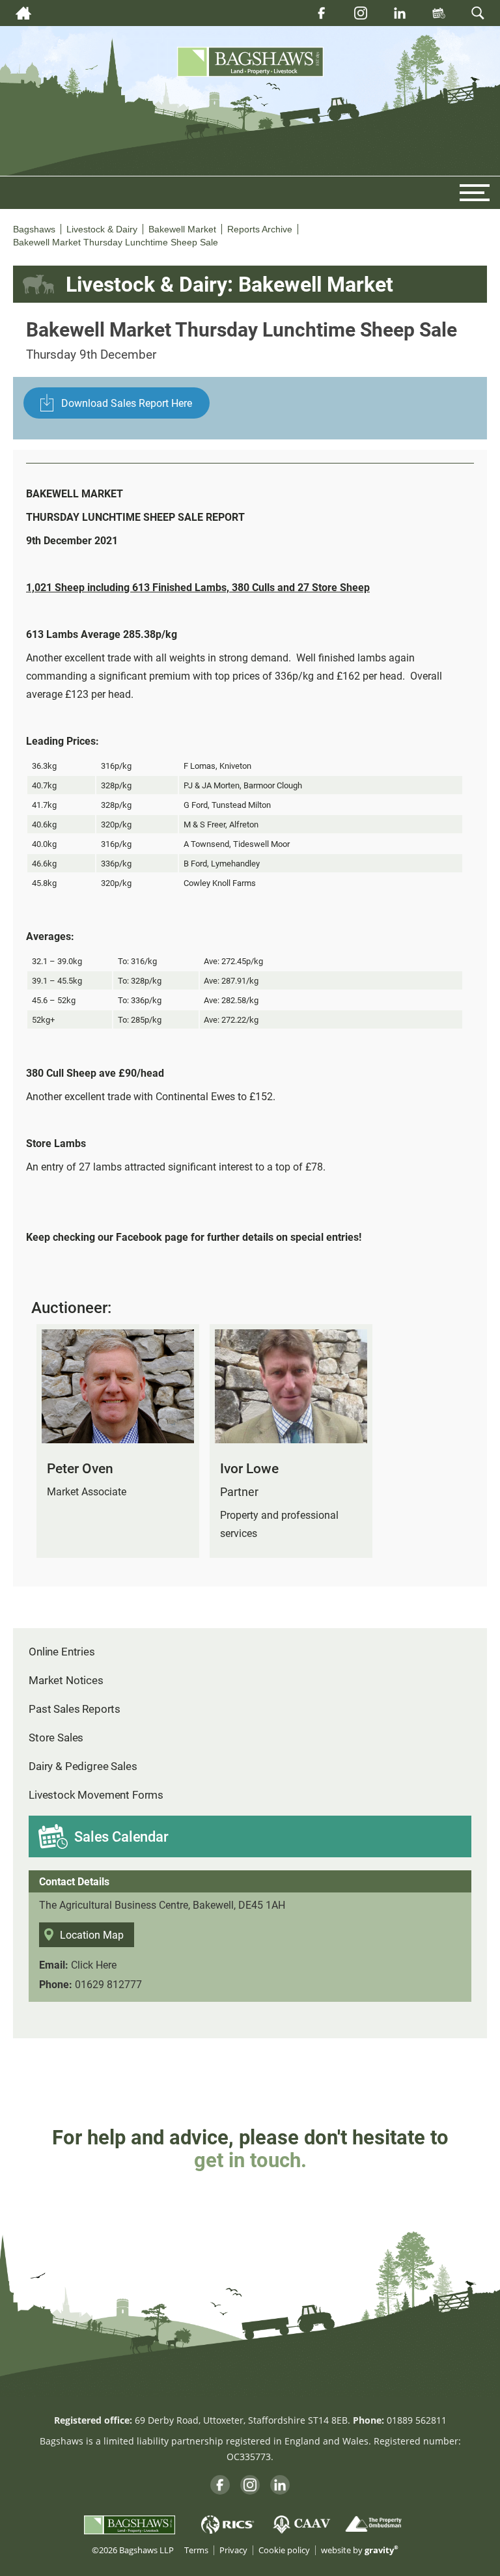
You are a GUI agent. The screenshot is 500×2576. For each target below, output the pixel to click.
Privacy (233, 2550)
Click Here (94, 1964)
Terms (196, 2550)
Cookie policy (284, 2550)
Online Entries (62, 1651)
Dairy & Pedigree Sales (83, 1766)
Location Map (92, 1934)
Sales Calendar (121, 1836)
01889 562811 (417, 2420)
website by (360, 2550)
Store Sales (56, 1737)
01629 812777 (108, 1984)
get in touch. (250, 2159)
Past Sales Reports (75, 1709)
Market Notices (66, 1680)
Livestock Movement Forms (96, 1794)
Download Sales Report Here (127, 403)
